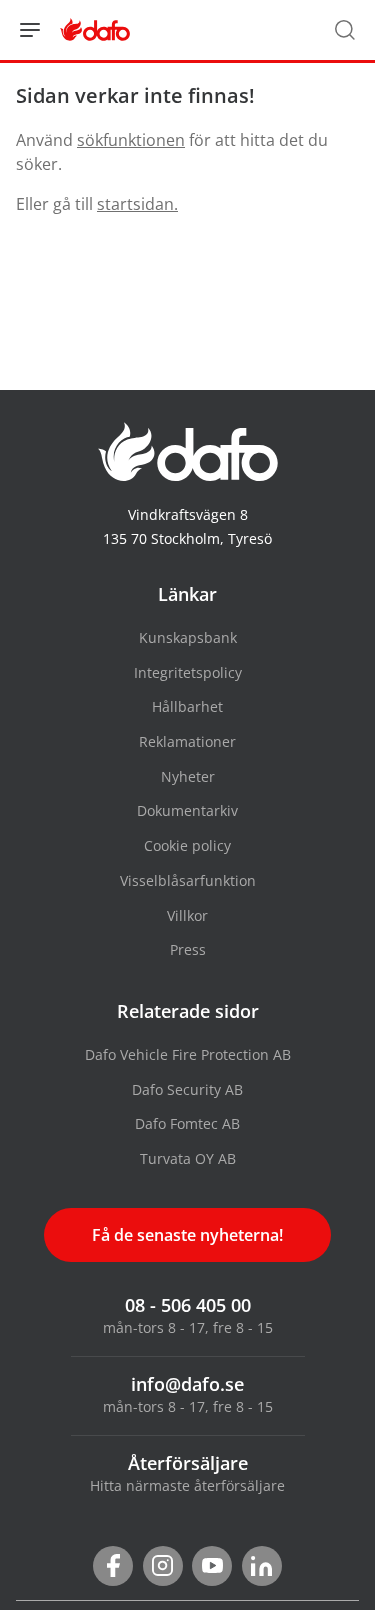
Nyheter (188, 776)
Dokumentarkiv (187, 810)
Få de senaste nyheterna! (187, 1235)
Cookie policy (187, 845)
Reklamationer (187, 741)
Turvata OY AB (188, 1158)
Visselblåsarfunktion (188, 880)
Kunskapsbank (188, 637)
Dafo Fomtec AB (187, 1123)
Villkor (187, 915)
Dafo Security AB (187, 1089)
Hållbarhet (187, 706)
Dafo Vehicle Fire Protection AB (188, 1054)
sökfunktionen (131, 140)
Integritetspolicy (188, 672)
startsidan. (137, 204)
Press (188, 949)
